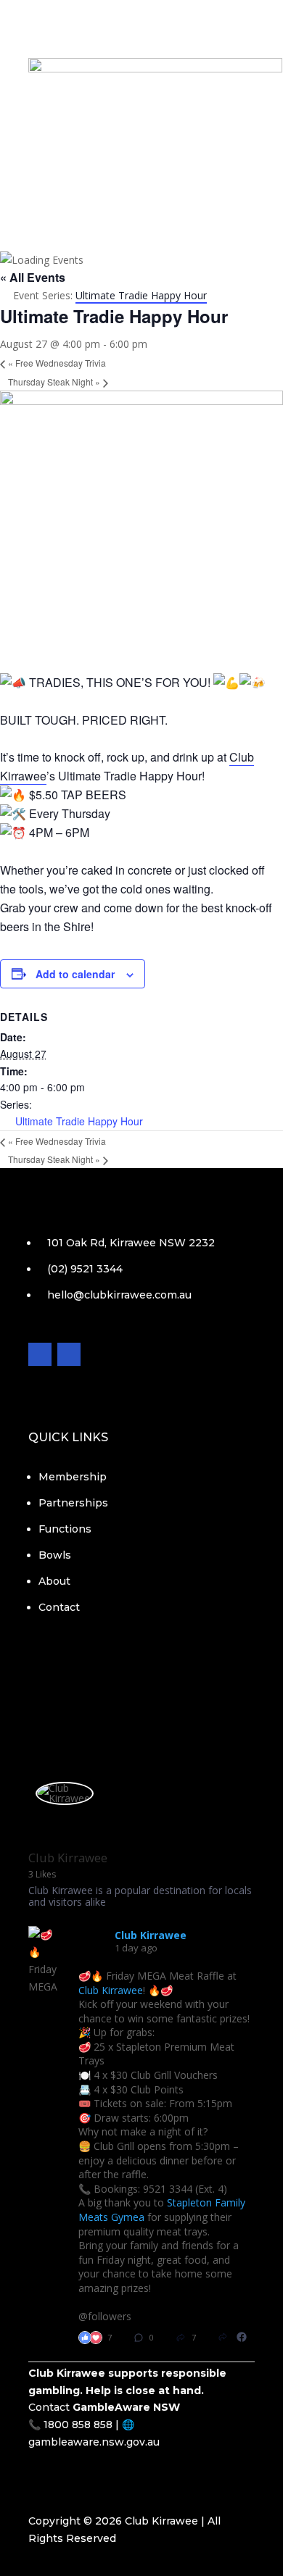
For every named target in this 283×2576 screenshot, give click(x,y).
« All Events (33, 277)
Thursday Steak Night (54, 382)
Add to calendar (75, 974)
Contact (142, 146)
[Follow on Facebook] (127, 176)
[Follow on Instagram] (156, 176)
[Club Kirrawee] (65, 1793)
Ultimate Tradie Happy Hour (79, 1121)
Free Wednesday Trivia (57, 363)
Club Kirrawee (111, 1990)
